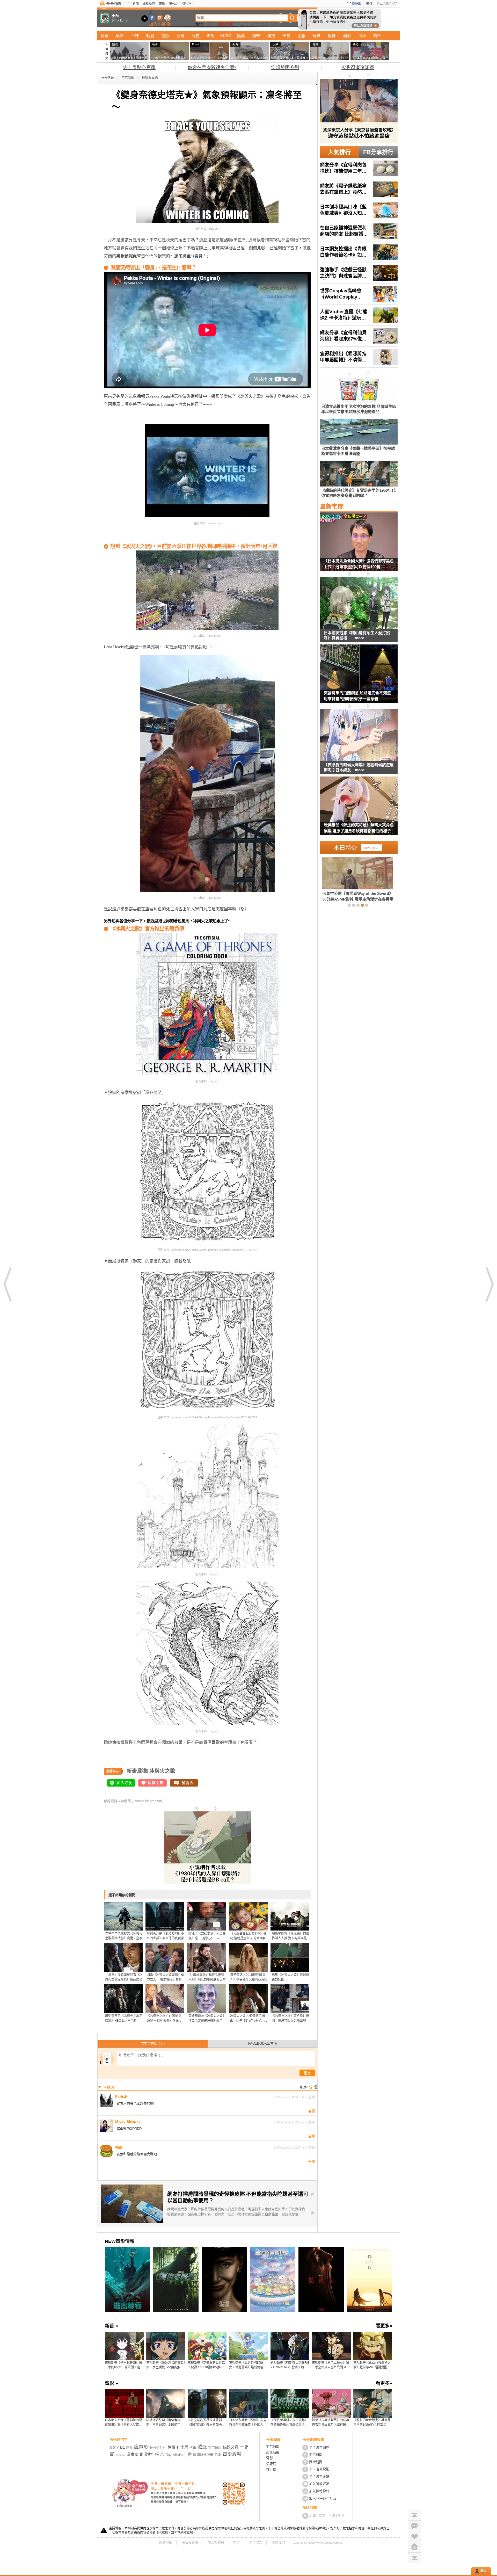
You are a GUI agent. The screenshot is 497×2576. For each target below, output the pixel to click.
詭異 (241, 36)
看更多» (384, 2326)
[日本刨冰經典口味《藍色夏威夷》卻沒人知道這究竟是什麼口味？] (359, 210)
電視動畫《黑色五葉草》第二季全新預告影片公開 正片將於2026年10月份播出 (331, 2365)
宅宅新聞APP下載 (168, 18)
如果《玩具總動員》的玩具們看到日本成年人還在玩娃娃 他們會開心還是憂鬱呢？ (331, 2423)
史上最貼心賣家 (139, 68)
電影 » (111, 2383)
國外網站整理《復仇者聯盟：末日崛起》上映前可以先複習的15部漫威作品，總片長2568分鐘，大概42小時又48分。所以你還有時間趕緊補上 (166, 2423)
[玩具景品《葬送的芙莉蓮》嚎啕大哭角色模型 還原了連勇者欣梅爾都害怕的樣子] (359, 809)
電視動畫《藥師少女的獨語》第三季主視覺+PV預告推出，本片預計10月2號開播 (166, 2365)
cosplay (120, 2455)
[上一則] (8, 1284)
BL (265, 24)
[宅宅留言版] (414, 2526)
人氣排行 (339, 152)
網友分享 (226, 24)
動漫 (150, 36)
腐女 (129, 2447)
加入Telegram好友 (323, 2498)
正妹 (135, 36)
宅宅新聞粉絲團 (152, 18)
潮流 (347, 36)
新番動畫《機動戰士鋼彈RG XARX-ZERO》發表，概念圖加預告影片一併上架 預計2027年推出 (290, 2365)
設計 (332, 36)
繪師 (247, 24)
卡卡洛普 (108, 78)
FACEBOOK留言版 (263, 2044)
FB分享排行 (378, 152)
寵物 (195, 36)
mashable (142, 1801)
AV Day (166, 2455)
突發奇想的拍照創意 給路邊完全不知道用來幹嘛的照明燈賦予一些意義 (357, 696)
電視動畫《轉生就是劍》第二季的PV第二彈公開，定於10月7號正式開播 (124, 2365)
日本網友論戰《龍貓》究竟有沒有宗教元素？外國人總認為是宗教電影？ (248, 2423)
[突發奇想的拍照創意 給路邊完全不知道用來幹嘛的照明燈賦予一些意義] (359, 677)
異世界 (238, 24)
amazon (156, 1801)
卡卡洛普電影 (319, 2469)
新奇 (180, 36)
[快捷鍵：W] (414, 2547)
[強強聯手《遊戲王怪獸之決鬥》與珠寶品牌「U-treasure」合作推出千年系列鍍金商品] (359, 273)
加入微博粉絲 (319, 2491)
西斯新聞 (149, 4)
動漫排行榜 (149, 2454)
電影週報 (232, 2454)
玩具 (317, 36)
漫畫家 (132, 2454)
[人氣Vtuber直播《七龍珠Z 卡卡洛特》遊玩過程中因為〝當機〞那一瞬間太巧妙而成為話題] (359, 315)
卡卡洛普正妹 (319, 2476)
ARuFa (178, 2455)
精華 (377, 36)
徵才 (237, 2542)
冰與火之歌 (162, 1771)
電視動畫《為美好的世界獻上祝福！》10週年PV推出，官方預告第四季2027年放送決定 (207, 2365)
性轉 (171, 2447)
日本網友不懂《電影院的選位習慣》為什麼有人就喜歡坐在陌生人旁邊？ (123, 2423)
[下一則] (489, 1284)
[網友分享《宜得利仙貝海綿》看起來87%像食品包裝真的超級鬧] (359, 336)
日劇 (218, 2455)
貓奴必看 (231, 2447)
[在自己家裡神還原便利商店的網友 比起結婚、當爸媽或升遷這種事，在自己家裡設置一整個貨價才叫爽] (359, 231)
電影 (162, 4)
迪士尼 (182, 2447)
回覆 (312, 2111)
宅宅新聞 (133, 4)
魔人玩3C (275, 24)
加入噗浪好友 (160, 18)
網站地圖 (166, 2542)
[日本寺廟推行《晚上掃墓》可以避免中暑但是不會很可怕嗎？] (349, 879)
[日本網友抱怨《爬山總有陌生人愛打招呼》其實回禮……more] (359, 603)
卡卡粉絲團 (353, 4)
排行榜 (187, 4)
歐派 (202, 2447)
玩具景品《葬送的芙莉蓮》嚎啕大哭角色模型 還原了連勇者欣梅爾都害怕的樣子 (359, 828)
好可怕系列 (158, 2447)
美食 (286, 36)
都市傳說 (215, 2447)
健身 (215, 24)
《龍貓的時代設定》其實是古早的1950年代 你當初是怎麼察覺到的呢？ (372, 2423)
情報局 (174, 4)
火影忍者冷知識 (358, 68)
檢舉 (312, 2097)
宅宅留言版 (153, 2044)
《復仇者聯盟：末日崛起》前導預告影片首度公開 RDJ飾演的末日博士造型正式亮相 (290, 2423)
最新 (120, 36)
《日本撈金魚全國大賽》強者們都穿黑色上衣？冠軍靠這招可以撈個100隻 (359, 564)
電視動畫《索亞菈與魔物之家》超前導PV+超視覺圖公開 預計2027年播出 (372, 2365)
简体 (369, 4)
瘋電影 (141, 2447)
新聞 (312, 2516)
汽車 (362, 36)
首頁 (105, 36)
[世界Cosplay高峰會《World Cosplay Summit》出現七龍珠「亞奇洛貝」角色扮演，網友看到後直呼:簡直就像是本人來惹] (359, 294)
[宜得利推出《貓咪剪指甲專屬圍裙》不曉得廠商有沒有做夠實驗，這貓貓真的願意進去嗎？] (359, 357)
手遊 (188, 2454)
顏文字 (114, 2448)
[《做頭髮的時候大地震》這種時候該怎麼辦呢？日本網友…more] (359, 735)
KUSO (226, 36)
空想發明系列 (285, 68)
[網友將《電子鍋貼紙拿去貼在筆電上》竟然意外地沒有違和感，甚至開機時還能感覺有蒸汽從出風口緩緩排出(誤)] (359, 189)
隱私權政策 (190, 2542)
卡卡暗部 (256, 2542)
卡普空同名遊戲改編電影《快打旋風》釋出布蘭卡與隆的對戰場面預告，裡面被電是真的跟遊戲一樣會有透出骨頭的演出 (206, 2423)
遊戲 (302, 36)
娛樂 (256, 36)
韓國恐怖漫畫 (203, 2455)
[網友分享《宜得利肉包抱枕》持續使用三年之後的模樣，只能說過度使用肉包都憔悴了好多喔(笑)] (359, 168)
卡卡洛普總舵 (319, 2447)
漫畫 (207, 24)
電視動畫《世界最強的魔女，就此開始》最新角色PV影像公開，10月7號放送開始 (248, 2365)
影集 (143, 1771)
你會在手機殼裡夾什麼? (212, 68)
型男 (211, 36)
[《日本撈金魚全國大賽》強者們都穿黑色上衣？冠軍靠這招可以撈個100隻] (359, 545)
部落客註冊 (216, 2542)
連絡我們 (278, 2542)
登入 (484, 2571)
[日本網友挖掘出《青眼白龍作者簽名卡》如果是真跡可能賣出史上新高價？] (359, 252)
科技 (271, 36)
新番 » (111, 2326)
